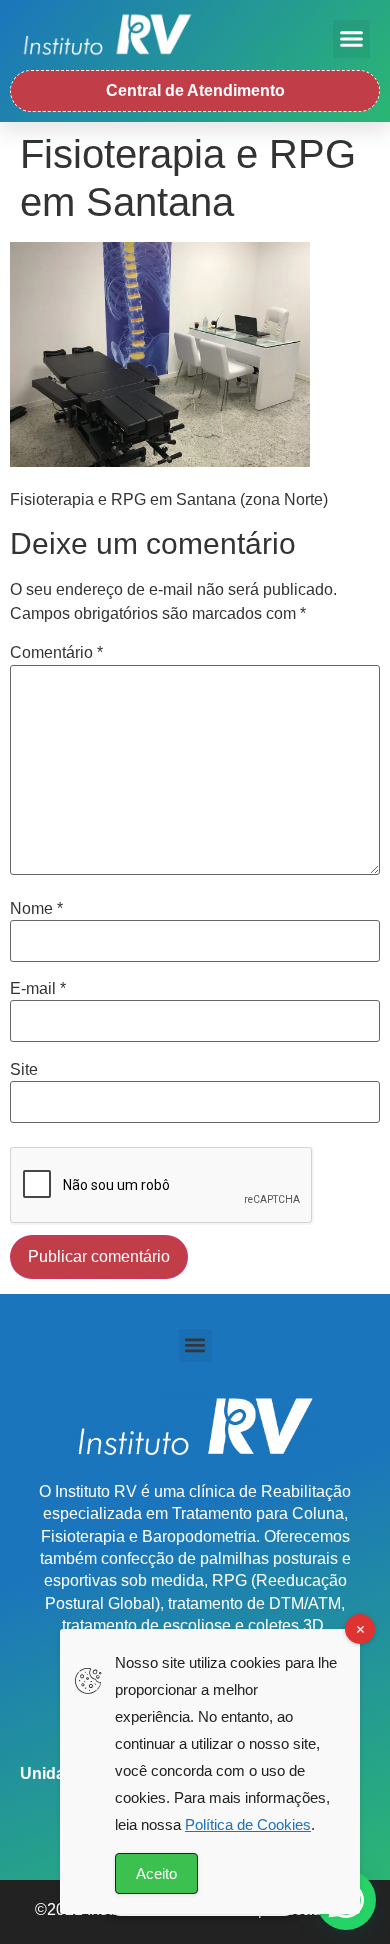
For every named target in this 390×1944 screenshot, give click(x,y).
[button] (352, 39)
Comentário (56, 653)
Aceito (156, 1873)
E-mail (38, 989)
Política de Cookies (248, 1824)
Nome (36, 909)
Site (24, 1070)
